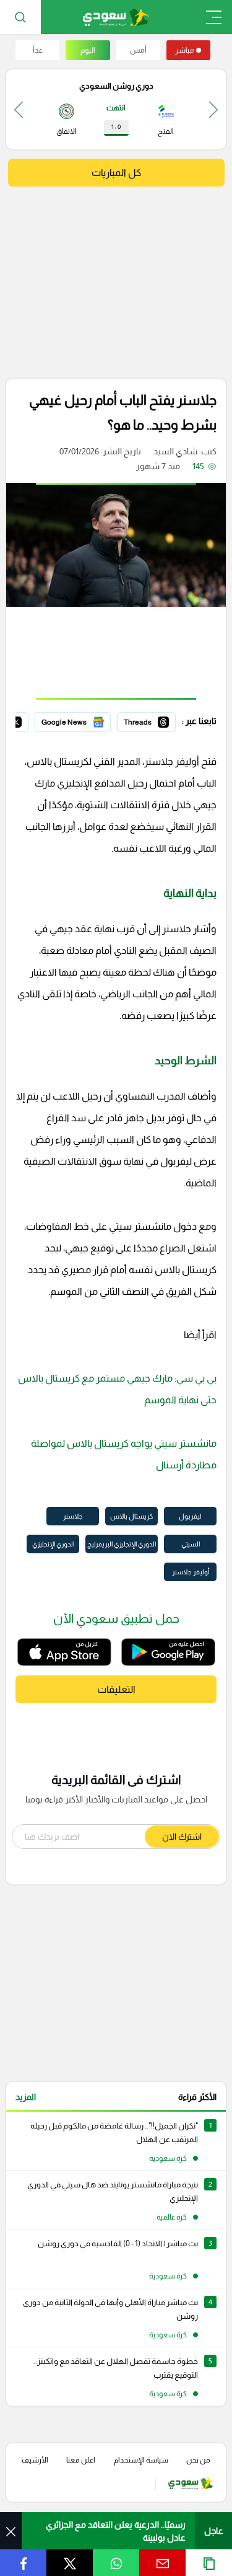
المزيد (26, 2097)
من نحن (198, 2460)
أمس (138, 50)
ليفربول (190, 1516)
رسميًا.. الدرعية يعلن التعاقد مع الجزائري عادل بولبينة (116, 2531)
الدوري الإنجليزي (53, 1544)
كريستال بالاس (131, 1516)
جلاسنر (73, 1516)
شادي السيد (175, 451)
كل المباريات (116, 173)
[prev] (213, 109)
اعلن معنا (81, 2460)
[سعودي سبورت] (116, 17)
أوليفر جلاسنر (191, 1572)
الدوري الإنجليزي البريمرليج (122, 1544)
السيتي (191, 1544)
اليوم (88, 50)
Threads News (147, 720)
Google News (84, 720)
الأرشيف (35, 2460)
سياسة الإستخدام (141, 2460)
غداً (38, 50)
